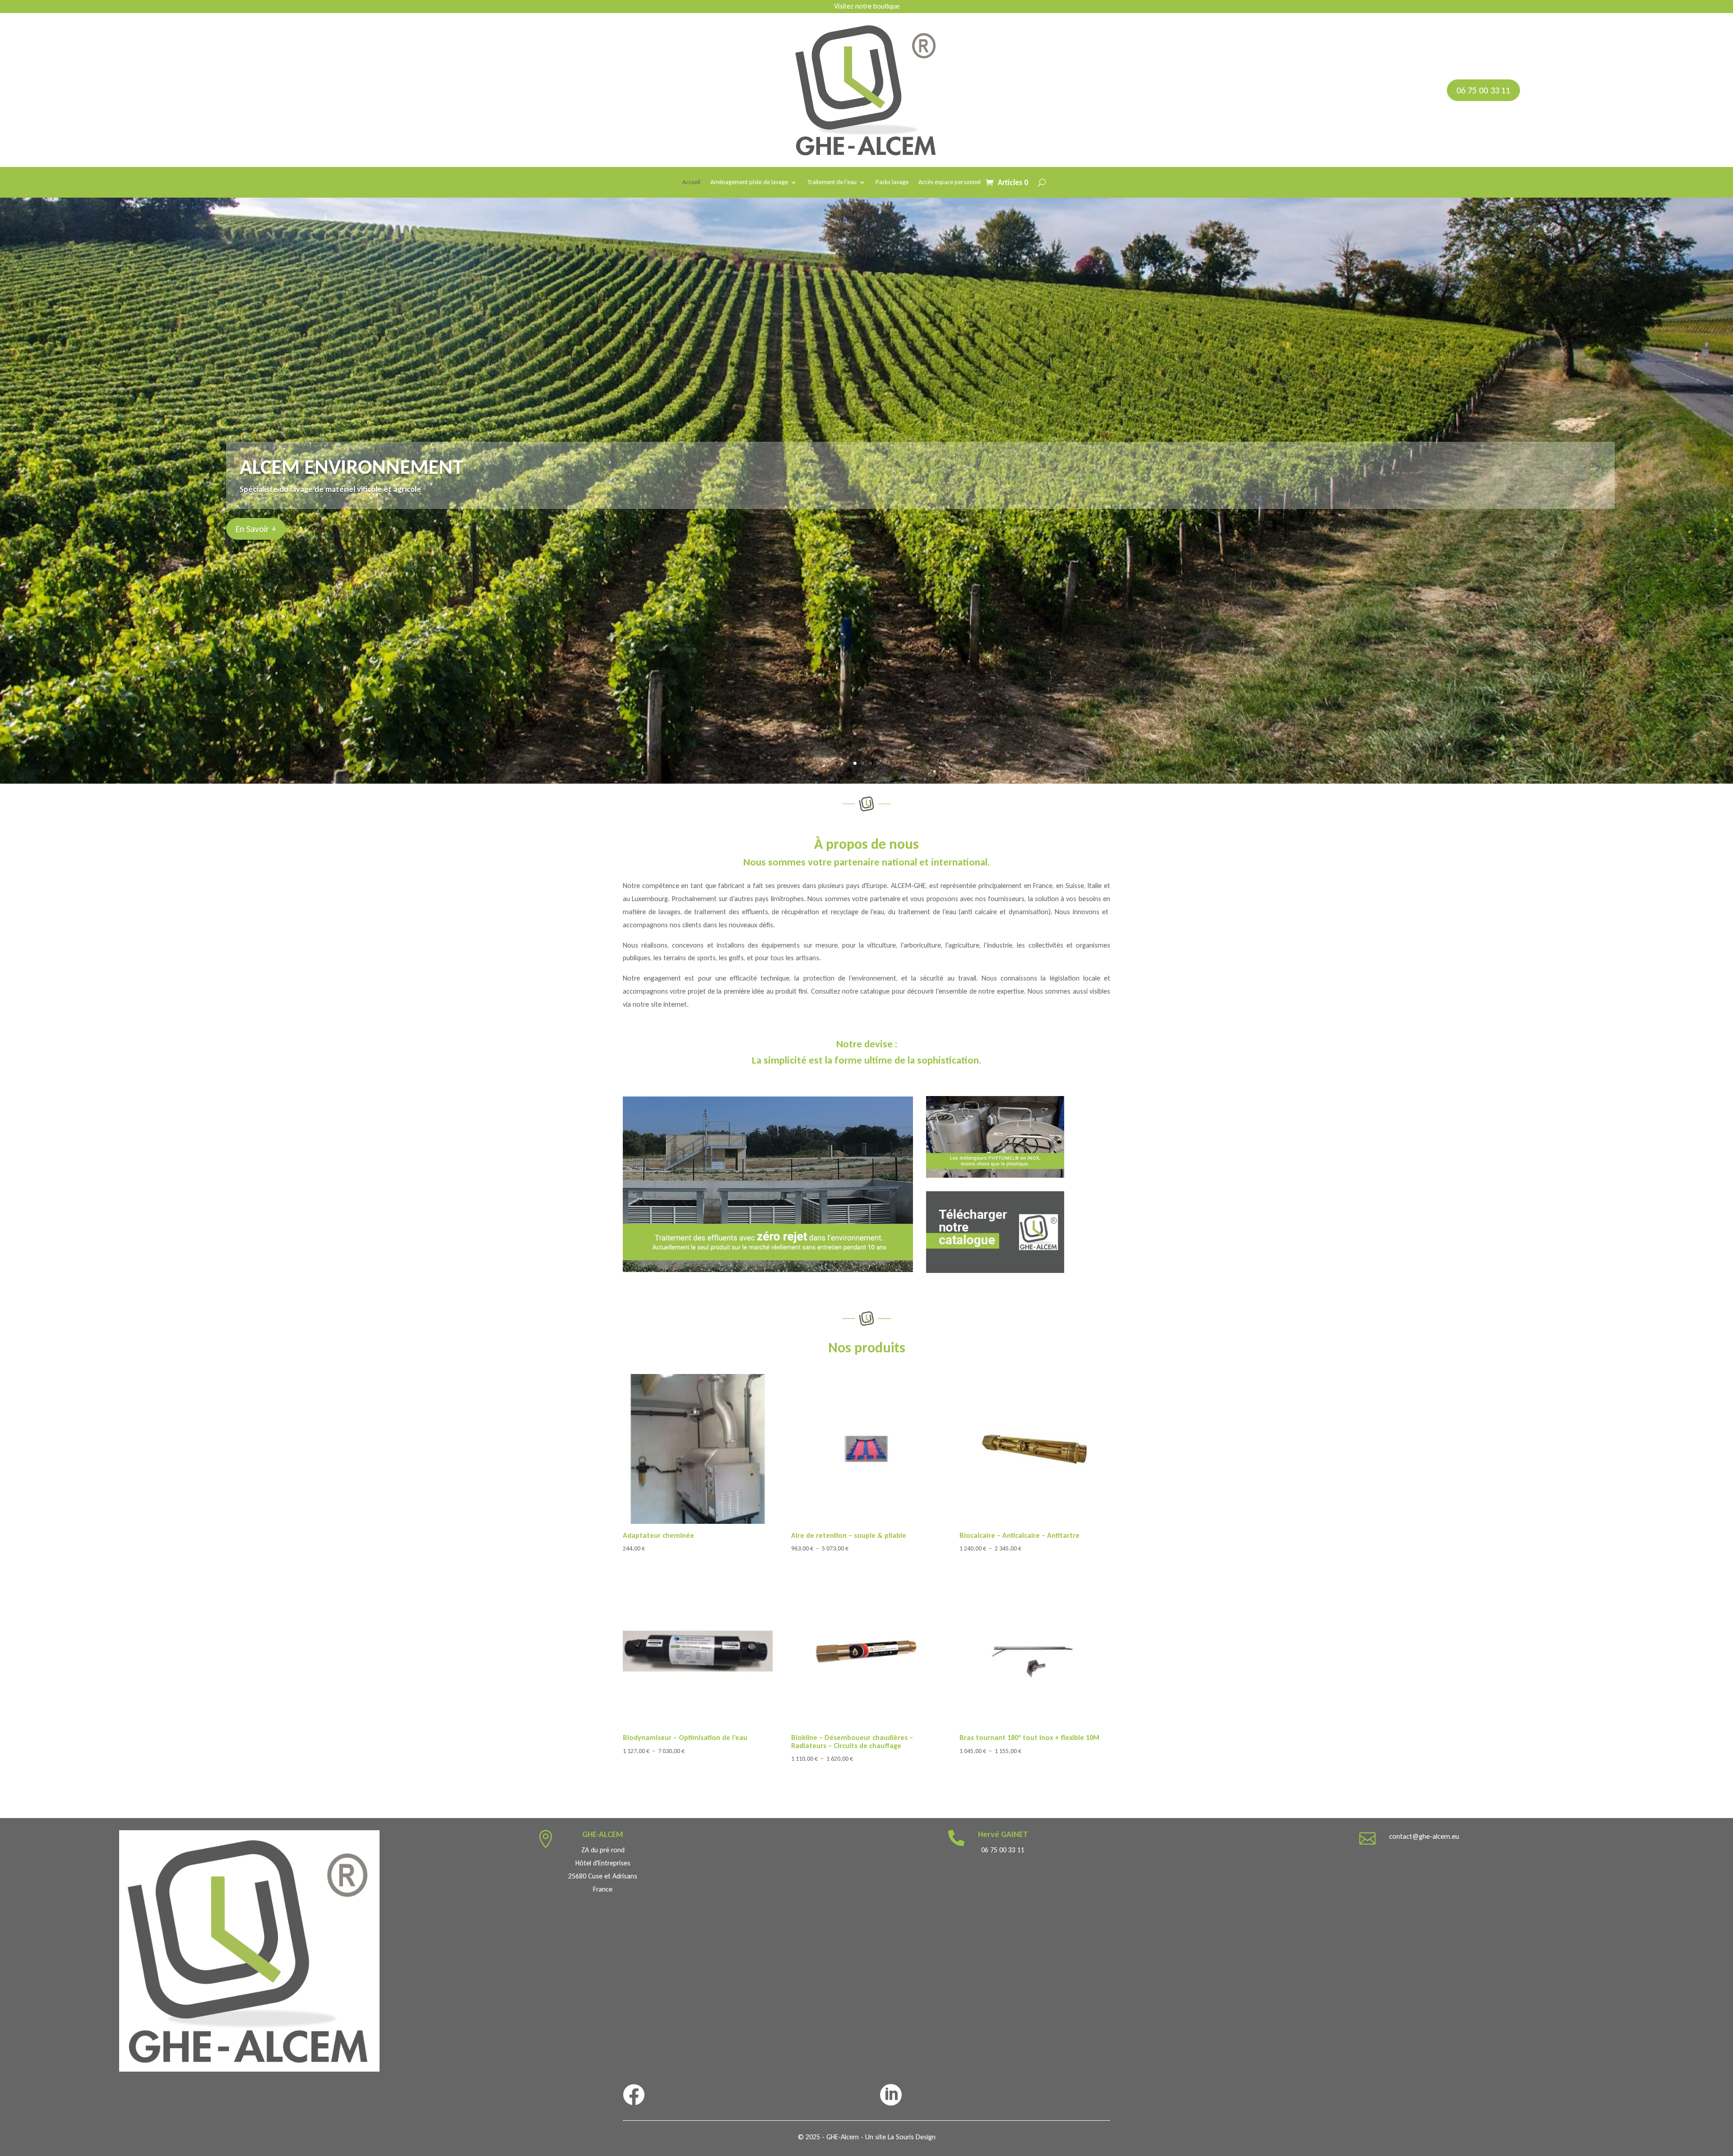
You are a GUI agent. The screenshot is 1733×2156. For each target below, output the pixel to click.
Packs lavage (892, 183)
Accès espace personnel (950, 183)
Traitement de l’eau (832, 183)
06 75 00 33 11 (1483, 90)
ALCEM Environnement (352, 467)
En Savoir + (256, 529)
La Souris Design (912, 2137)
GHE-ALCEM (603, 1834)
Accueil (691, 183)
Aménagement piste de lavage (749, 183)
